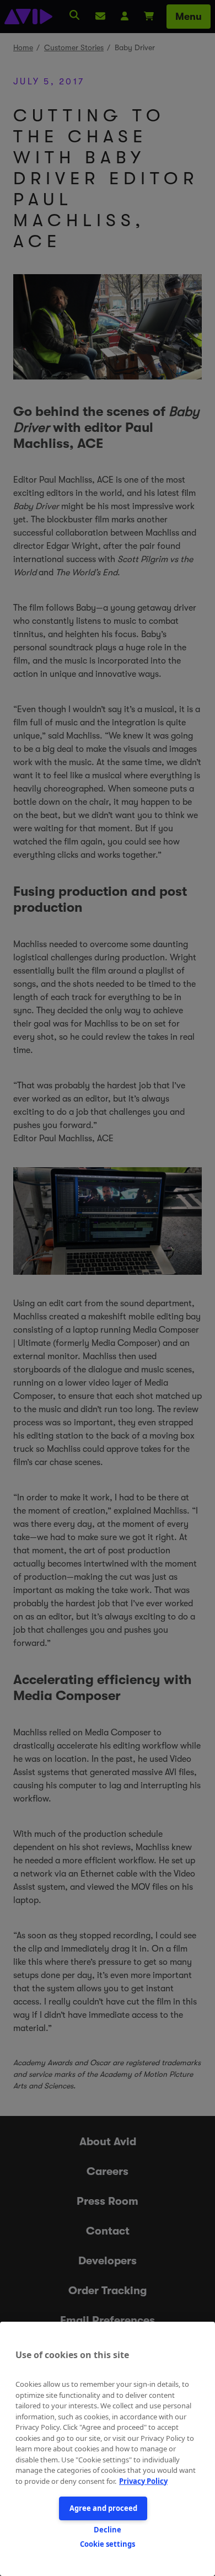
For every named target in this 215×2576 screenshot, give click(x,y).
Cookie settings (108, 2544)
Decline (108, 2530)
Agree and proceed (103, 2508)
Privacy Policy (143, 2481)
